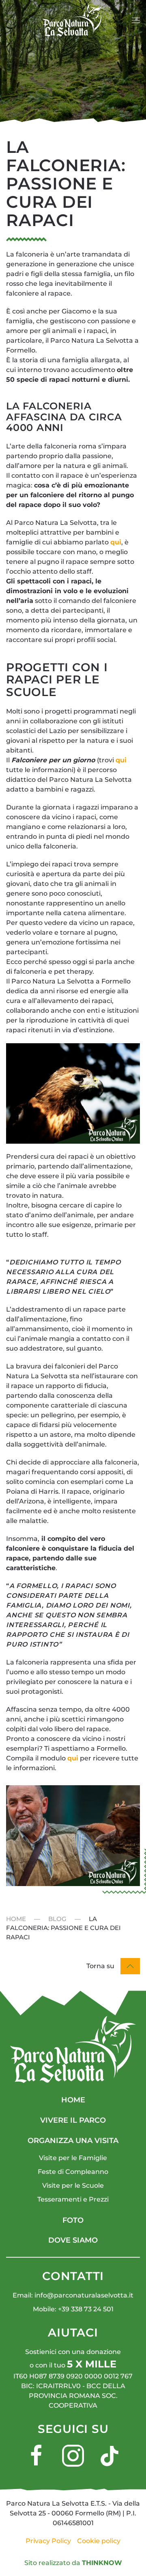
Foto (73, 2220)
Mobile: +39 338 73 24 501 (73, 2309)
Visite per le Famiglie (73, 2158)
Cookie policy (99, 2541)
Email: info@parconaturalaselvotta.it (73, 2295)
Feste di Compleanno (73, 2172)
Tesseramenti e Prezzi (73, 2199)
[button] (136, 20)
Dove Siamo (73, 2240)
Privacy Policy (48, 2541)
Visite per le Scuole (73, 2185)
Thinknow (102, 2563)
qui (116, 542)
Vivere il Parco (73, 2120)
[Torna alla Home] (73, 20)
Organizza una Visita (73, 2141)
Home (73, 2100)
